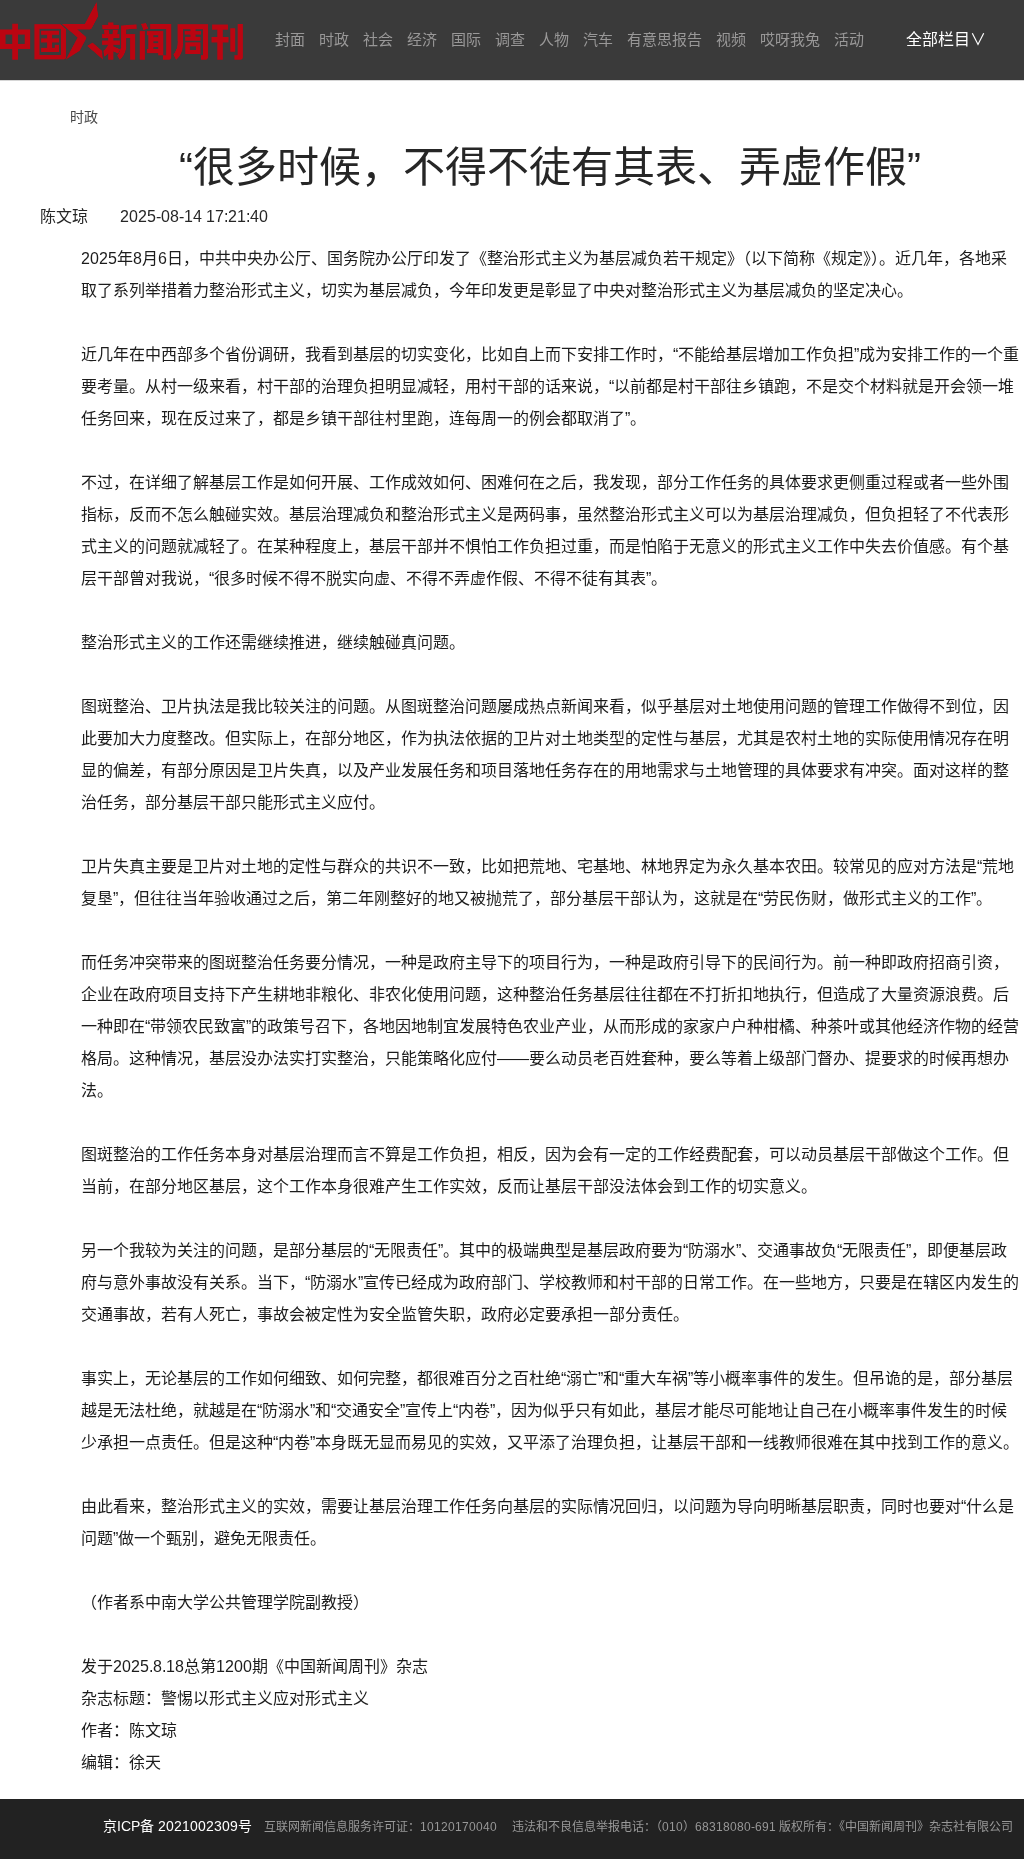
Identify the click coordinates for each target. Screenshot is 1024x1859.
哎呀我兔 (790, 39)
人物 (554, 39)
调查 (510, 39)
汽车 (598, 39)
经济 (422, 39)
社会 (378, 39)
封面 (290, 39)
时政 (334, 39)
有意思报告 (664, 39)
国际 (466, 39)
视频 (731, 39)
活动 (849, 39)
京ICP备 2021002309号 (177, 1826)
